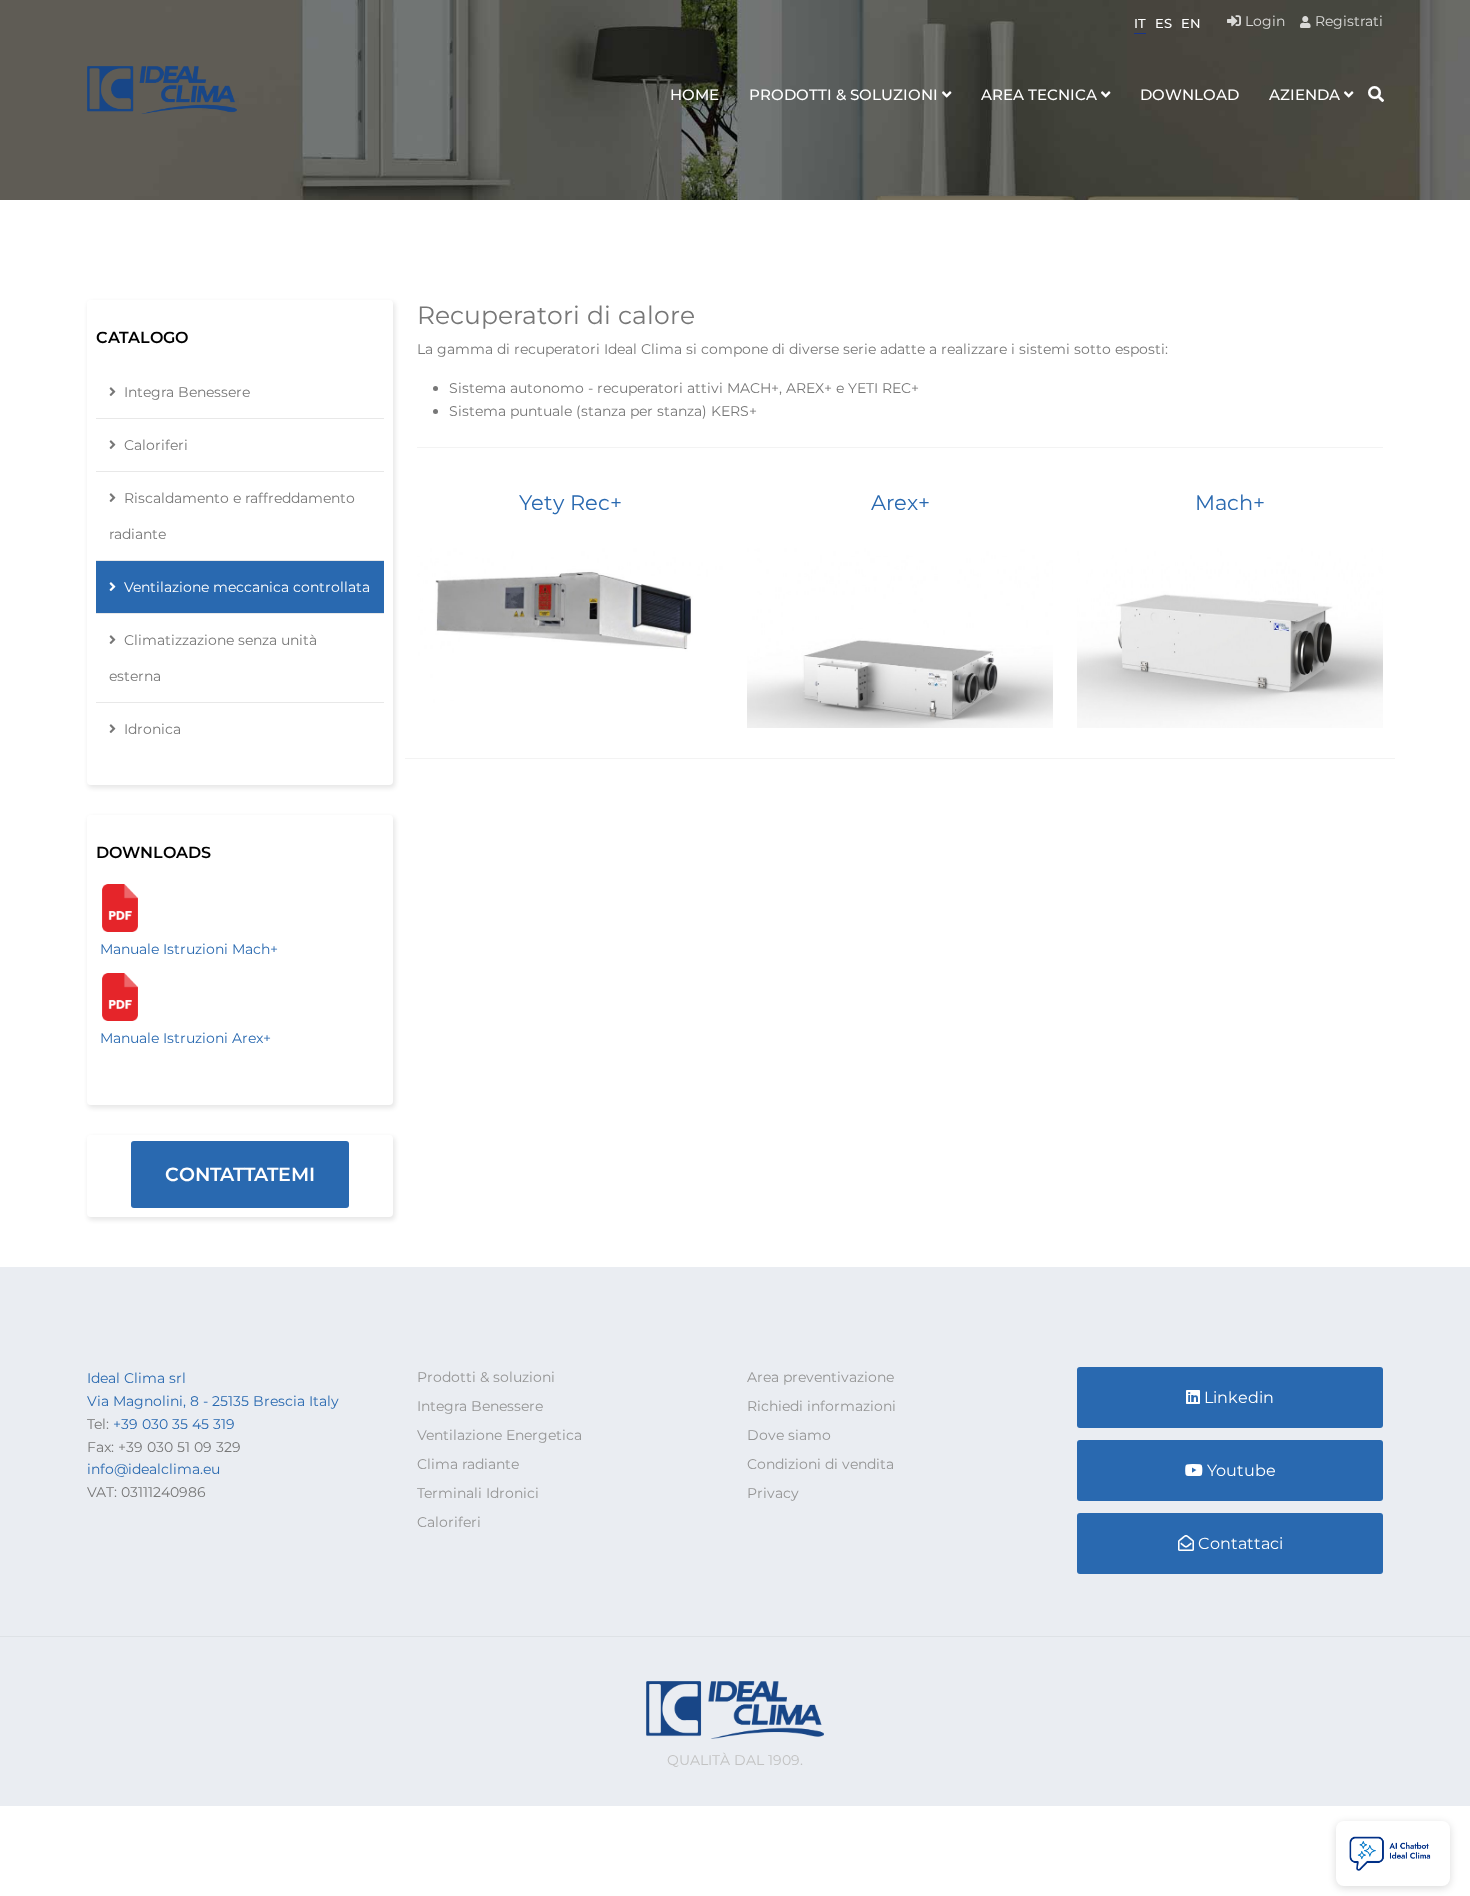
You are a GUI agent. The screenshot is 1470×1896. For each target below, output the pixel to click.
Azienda (1304, 94)
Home (694, 94)
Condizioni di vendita (820, 1464)
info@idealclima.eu (153, 1469)
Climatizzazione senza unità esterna (213, 658)
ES (1163, 23)
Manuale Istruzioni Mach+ (189, 949)
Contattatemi (240, 1174)
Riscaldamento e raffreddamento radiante (232, 516)
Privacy (773, 1493)
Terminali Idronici (478, 1493)
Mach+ (1230, 502)
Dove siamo (789, 1435)
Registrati (1347, 21)
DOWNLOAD (1189, 94)
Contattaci (1240, 1543)
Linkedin (1239, 1397)
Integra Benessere (187, 392)
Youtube (1241, 1470)
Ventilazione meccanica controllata (247, 587)
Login (1263, 21)
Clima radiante (468, 1464)
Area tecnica (1039, 94)
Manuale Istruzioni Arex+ (185, 1038)
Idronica (152, 729)
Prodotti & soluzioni (843, 94)
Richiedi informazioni (821, 1406)
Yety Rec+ (570, 502)
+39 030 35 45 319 (174, 1424)
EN (1191, 23)
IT (1140, 23)
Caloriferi (156, 445)
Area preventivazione (820, 1377)
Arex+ (900, 502)
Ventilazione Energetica (499, 1435)
